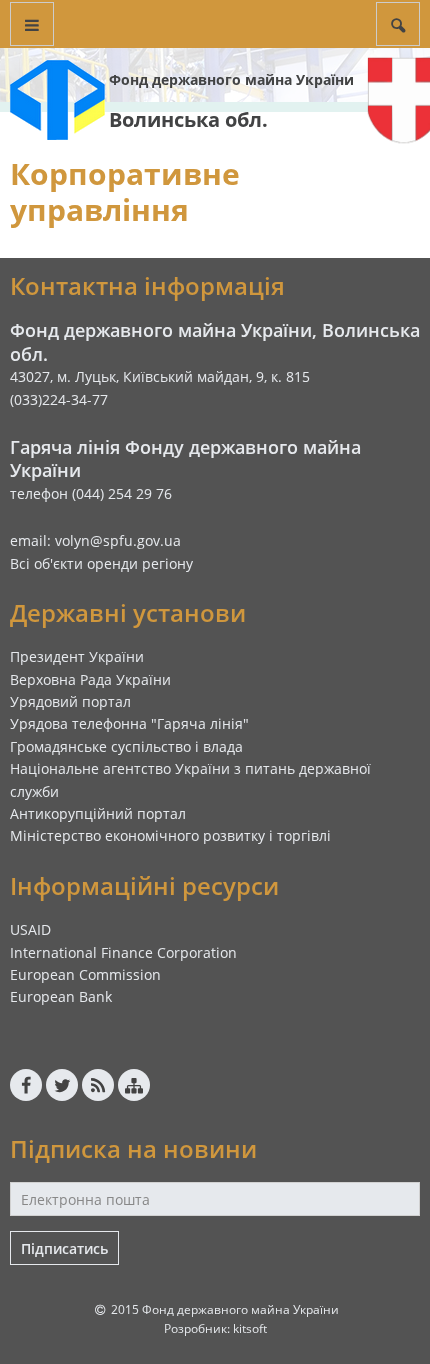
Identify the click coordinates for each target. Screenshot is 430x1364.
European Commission (85, 974)
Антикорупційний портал (98, 813)
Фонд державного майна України (231, 79)
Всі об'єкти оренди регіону (101, 563)
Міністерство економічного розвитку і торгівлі (170, 835)
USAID (30, 929)
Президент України (77, 656)
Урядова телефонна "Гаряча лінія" (129, 723)
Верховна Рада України (90, 679)
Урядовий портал (70, 701)
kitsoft (250, 1328)
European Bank (61, 996)
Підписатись (64, 1248)
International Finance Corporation (123, 952)
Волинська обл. (188, 119)
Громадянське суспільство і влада (126, 746)
